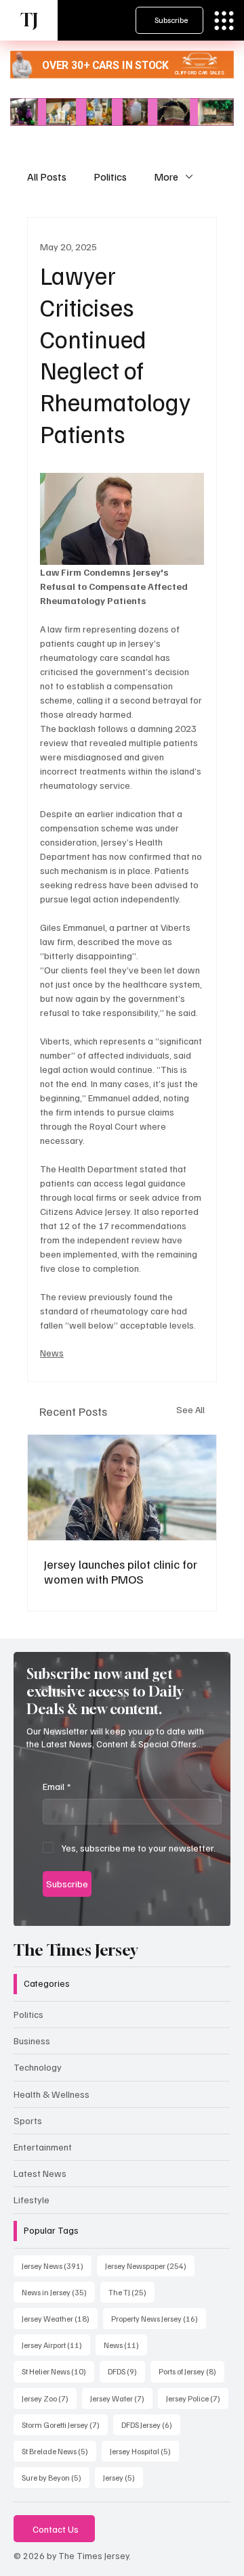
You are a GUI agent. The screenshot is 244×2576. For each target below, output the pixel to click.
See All (190, 1409)
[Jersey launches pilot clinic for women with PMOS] (122, 1488)
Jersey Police (197, 2398)
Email (57, 1786)
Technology (38, 2067)
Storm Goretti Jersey (65, 2424)
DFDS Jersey (151, 2424)
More (166, 177)
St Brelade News (59, 2451)
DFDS (126, 2371)
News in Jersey (58, 2292)
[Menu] (224, 21)
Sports (28, 2120)
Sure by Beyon (56, 2477)
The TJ (131, 2292)
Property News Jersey (159, 2318)
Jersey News (57, 2265)
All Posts (47, 177)
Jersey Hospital (144, 2451)
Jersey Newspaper (150, 2265)
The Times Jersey (76, 1950)
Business (32, 2041)
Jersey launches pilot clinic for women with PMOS (121, 1571)
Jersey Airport (56, 2345)
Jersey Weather (60, 2318)
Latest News (40, 2173)
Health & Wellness (52, 2094)
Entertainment (43, 2147)
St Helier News (58, 2371)
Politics (110, 177)
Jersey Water (121, 2398)
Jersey (123, 2477)
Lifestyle (32, 2200)
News (52, 1353)
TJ (29, 20)
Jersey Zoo (49, 2398)
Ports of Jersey (191, 2371)
